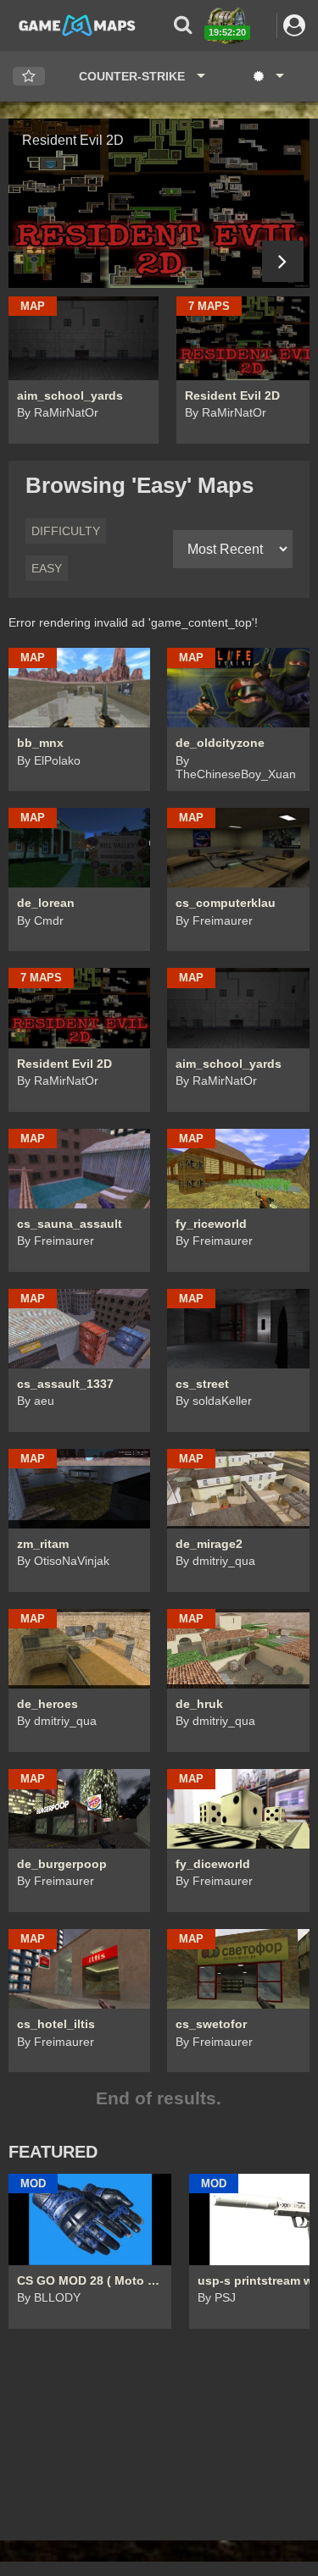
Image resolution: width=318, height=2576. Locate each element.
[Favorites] (29, 77)
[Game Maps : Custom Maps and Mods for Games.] (77, 25)
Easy (47, 568)
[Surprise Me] (268, 76)
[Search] (183, 25)
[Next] (283, 261)
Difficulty (66, 531)
